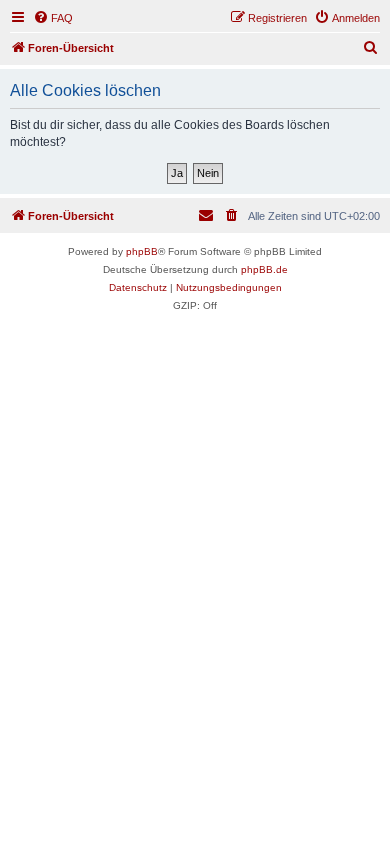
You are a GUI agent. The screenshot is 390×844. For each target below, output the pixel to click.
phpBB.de (264, 269)
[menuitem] (53, 18)
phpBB (142, 251)
